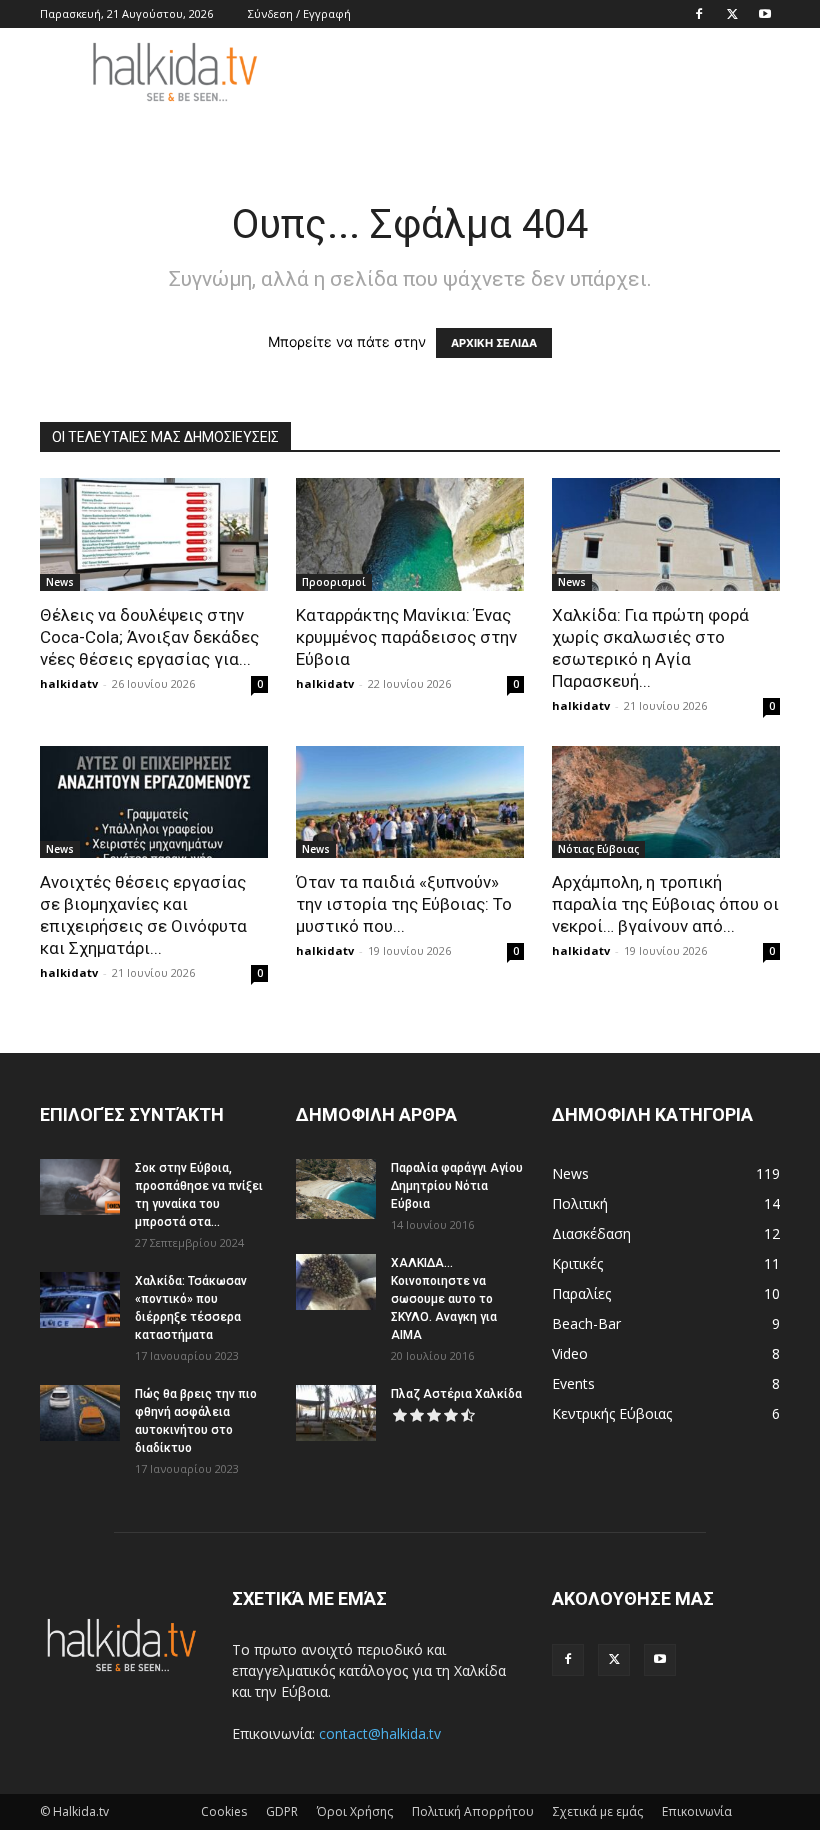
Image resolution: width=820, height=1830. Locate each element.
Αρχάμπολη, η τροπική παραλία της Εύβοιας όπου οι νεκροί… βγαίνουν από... (665, 904)
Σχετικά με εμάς (598, 1811)
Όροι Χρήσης (355, 1811)
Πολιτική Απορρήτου (473, 1811)
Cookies (224, 1811)
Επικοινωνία (697, 1811)
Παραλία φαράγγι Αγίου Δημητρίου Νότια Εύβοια (457, 1186)
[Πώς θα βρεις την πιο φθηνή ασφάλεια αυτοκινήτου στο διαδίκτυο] (80, 1413)
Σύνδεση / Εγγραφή (299, 13)
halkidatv (69, 683)
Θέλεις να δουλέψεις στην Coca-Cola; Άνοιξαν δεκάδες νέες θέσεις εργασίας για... (149, 637)
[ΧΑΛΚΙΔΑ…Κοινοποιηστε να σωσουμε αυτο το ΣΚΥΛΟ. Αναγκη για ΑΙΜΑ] (336, 1282)
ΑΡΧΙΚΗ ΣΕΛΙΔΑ (494, 343)
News (60, 582)
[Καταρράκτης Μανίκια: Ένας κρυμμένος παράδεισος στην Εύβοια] (410, 534)
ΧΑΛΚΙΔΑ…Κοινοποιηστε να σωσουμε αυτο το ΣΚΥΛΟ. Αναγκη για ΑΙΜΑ (444, 1299)
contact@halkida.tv (380, 1733)
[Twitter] (732, 14)
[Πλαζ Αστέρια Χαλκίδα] (336, 1413)
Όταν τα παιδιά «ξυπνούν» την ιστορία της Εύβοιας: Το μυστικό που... (404, 904)
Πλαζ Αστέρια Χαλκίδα (456, 1394)
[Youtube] (765, 14)
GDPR (282, 1811)
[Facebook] (699, 14)
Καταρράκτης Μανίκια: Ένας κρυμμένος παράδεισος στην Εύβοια (406, 637)
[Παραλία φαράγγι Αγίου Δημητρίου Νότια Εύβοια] (336, 1189)
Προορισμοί (334, 582)
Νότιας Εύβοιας (598, 849)
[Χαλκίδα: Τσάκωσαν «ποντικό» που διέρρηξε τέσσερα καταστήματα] (80, 1300)
